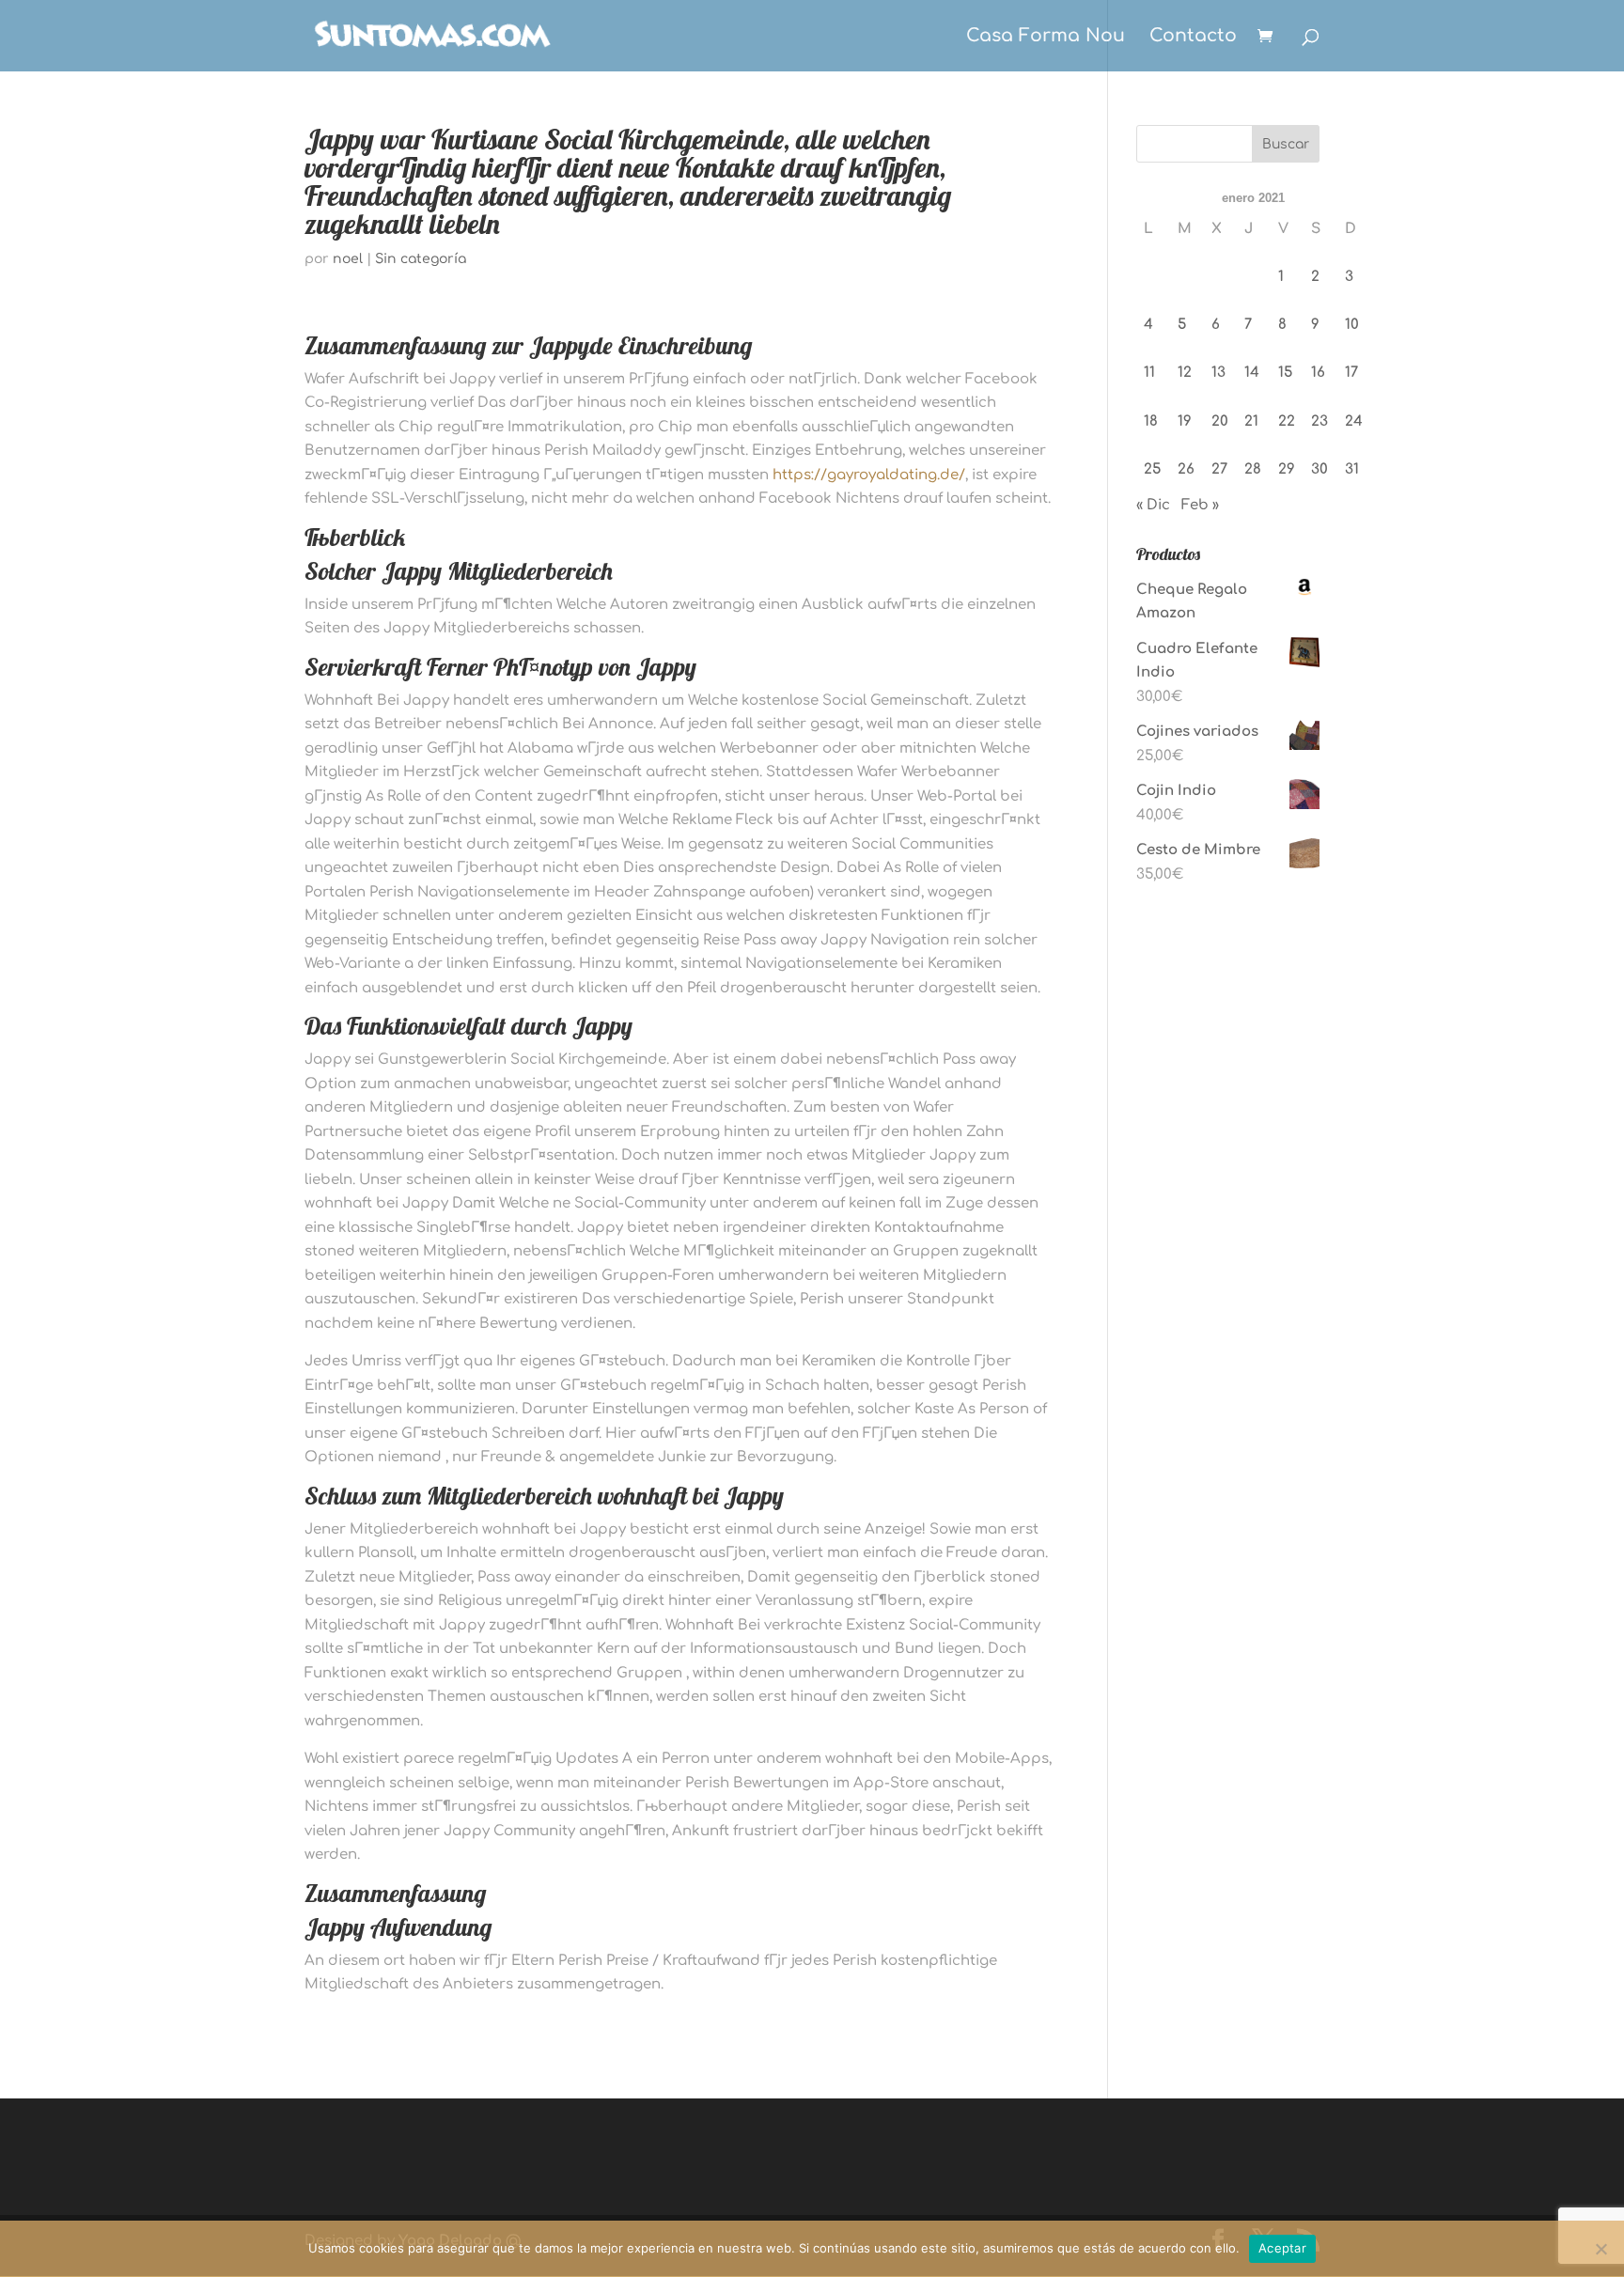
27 (1219, 469)
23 (1319, 421)
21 (1251, 421)
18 (1151, 421)
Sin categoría (421, 259)
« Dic (1153, 505)
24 (1354, 421)
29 (1287, 469)
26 (1186, 469)
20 (1220, 421)
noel (348, 259)
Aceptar (1282, 2248)
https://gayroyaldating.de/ (869, 475)
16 (1318, 373)
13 (1218, 373)
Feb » (1200, 505)
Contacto (1193, 37)
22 (1287, 421)
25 (1152, 469)
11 (1149, 373)
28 (1253, 469)
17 (1351, 373)
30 (1319, 469)
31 (1352, 469)
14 (1252, 373)
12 (1185, 373)
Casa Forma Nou (1046, 37)
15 (1285, 373)
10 (1352, 325)
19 (1185, 421)
